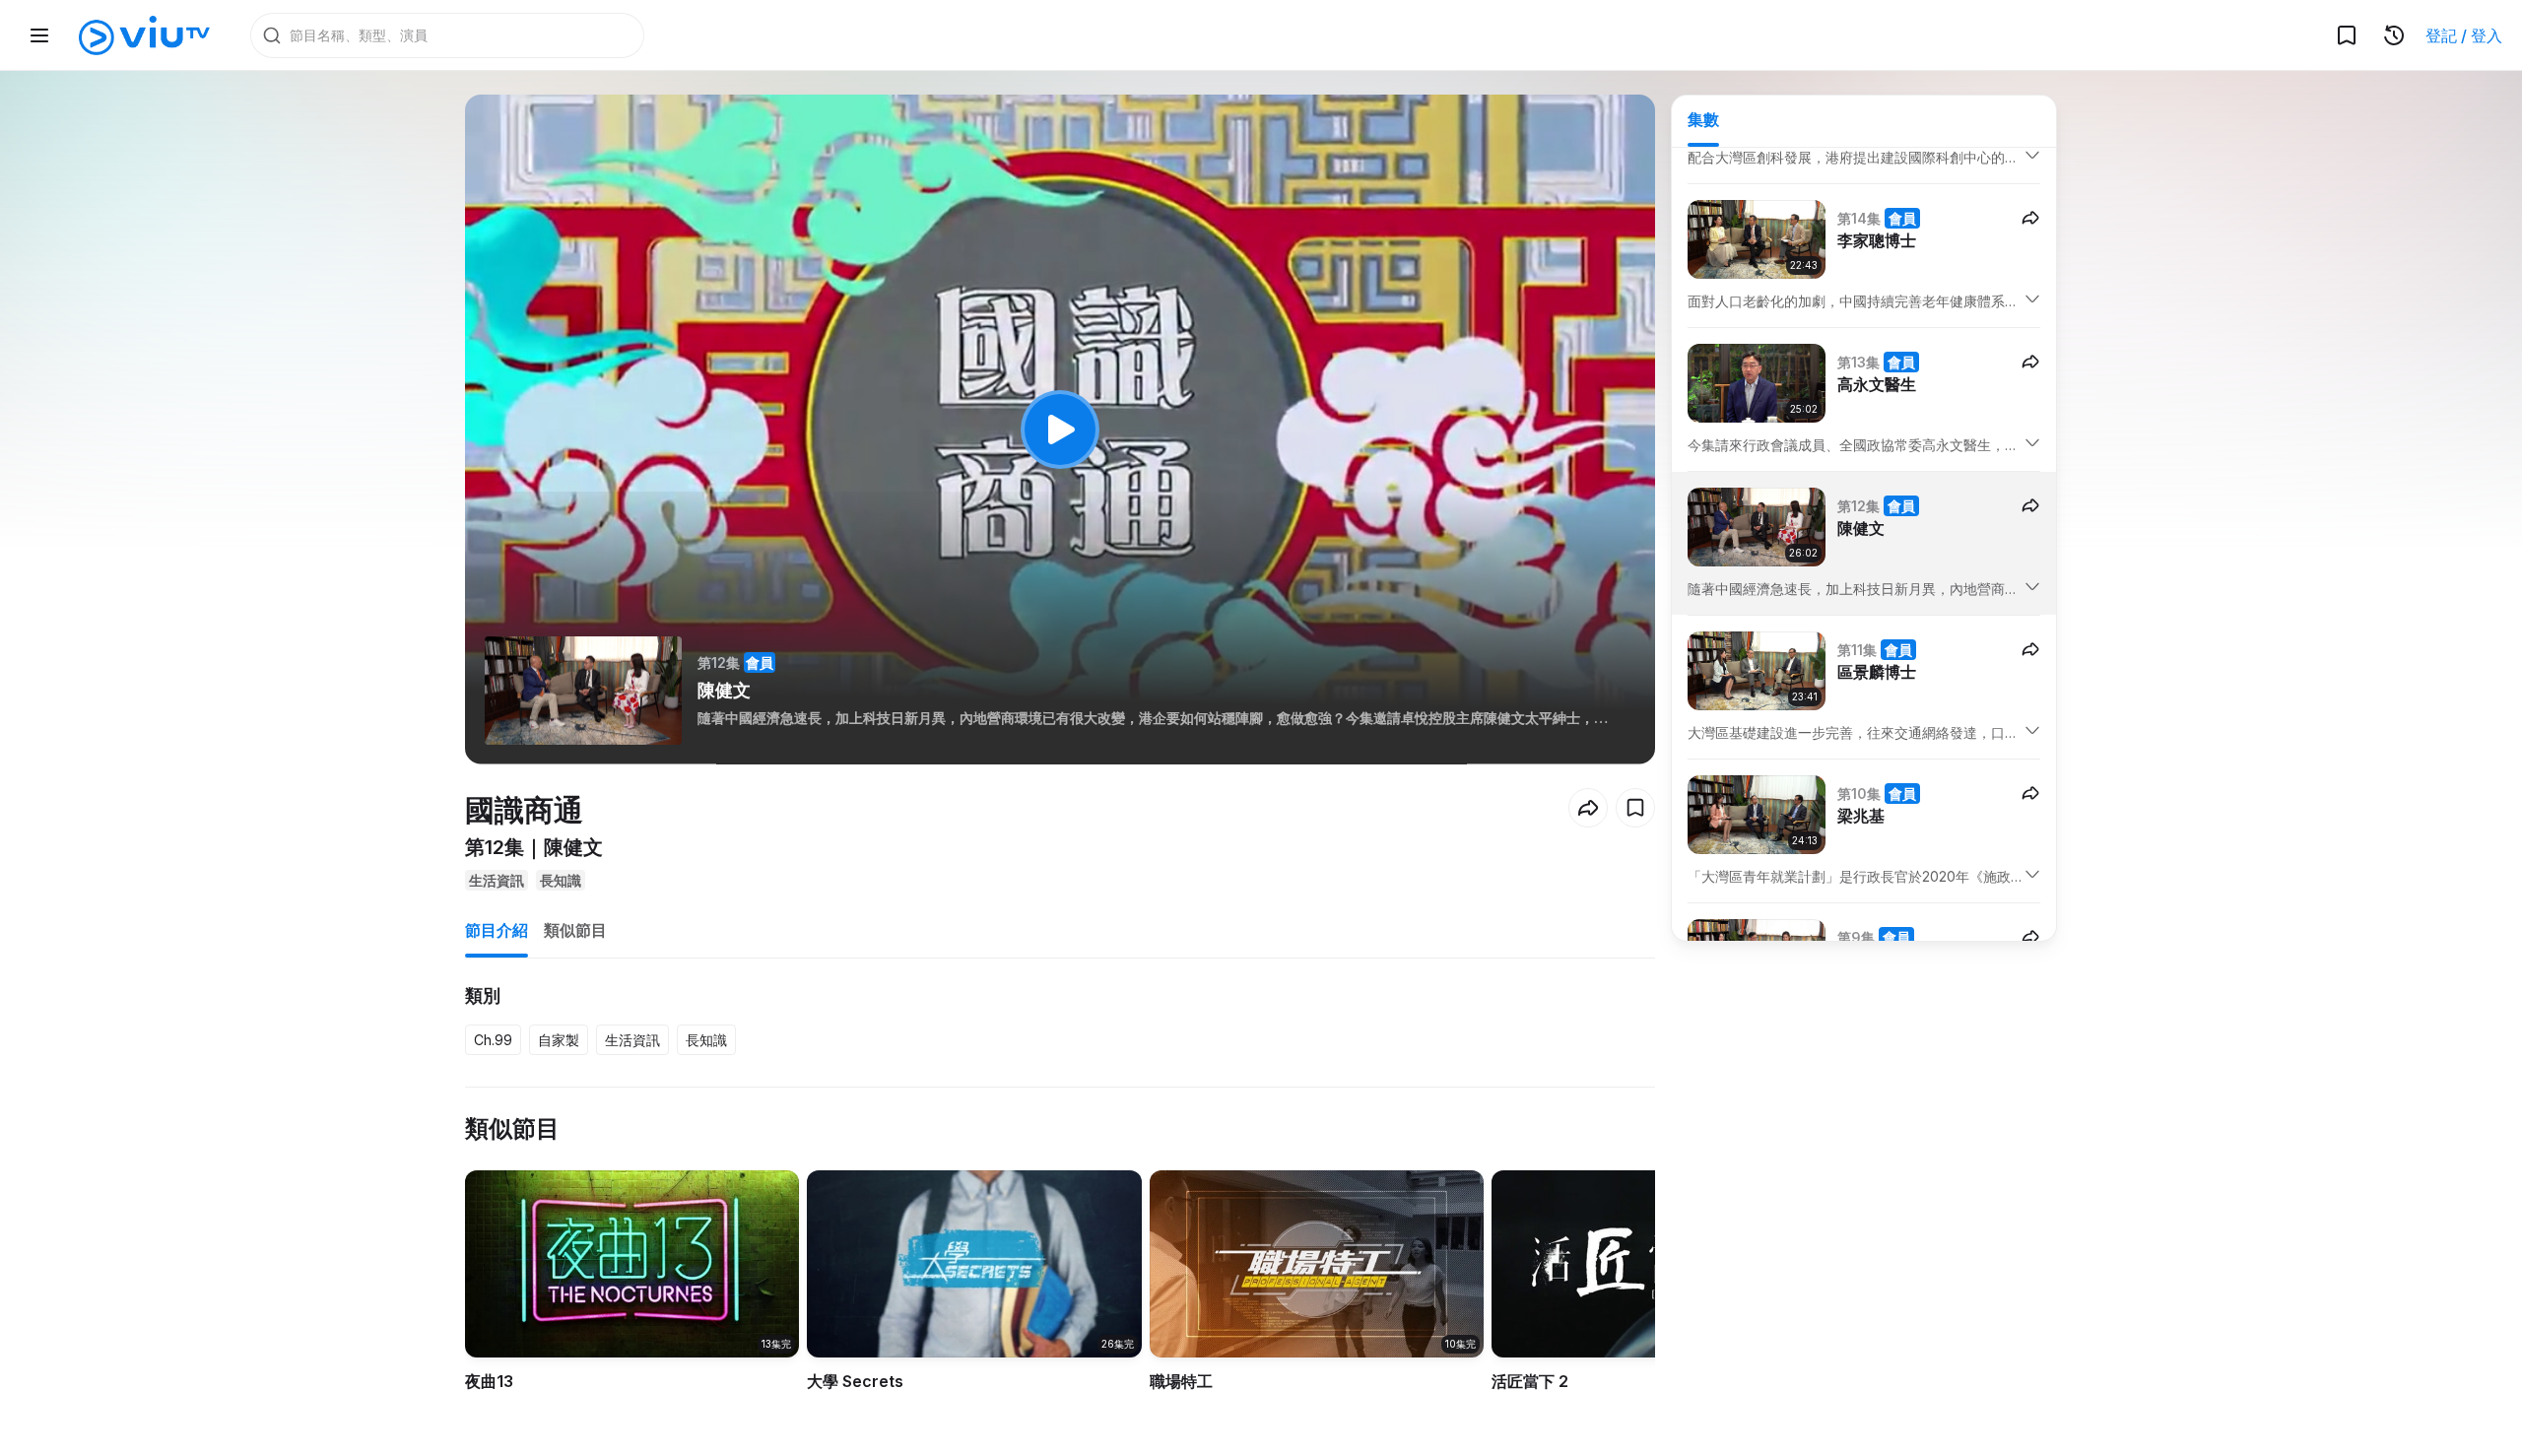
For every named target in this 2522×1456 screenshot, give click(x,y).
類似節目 (575, 930)
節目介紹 (497, 930)
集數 (1703, 119)
